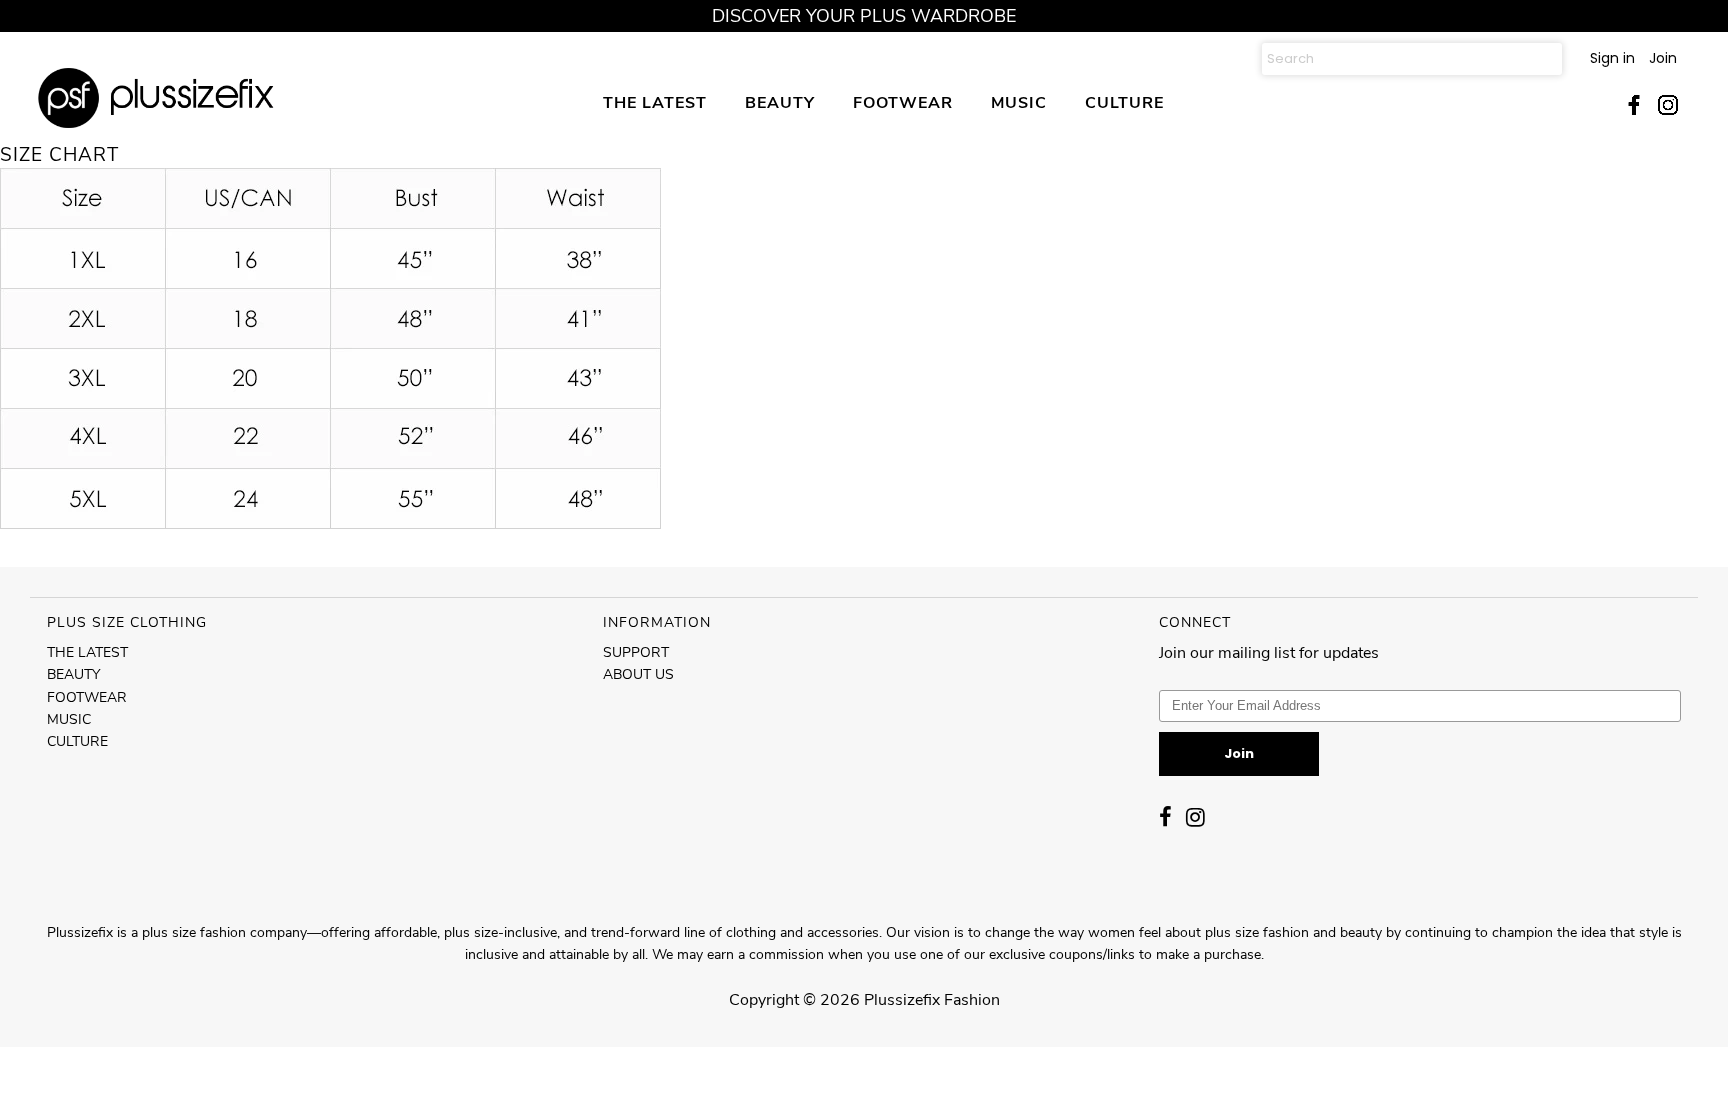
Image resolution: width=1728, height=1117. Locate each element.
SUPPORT (636, 652)
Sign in (1612, 58)
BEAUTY (780, 102)
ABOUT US (638, 674)
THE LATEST (655, 102)
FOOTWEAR (903, 102)
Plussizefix (902, 1000)
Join (1663, 58)
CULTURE (1124, 102)
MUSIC (1019, 102)
